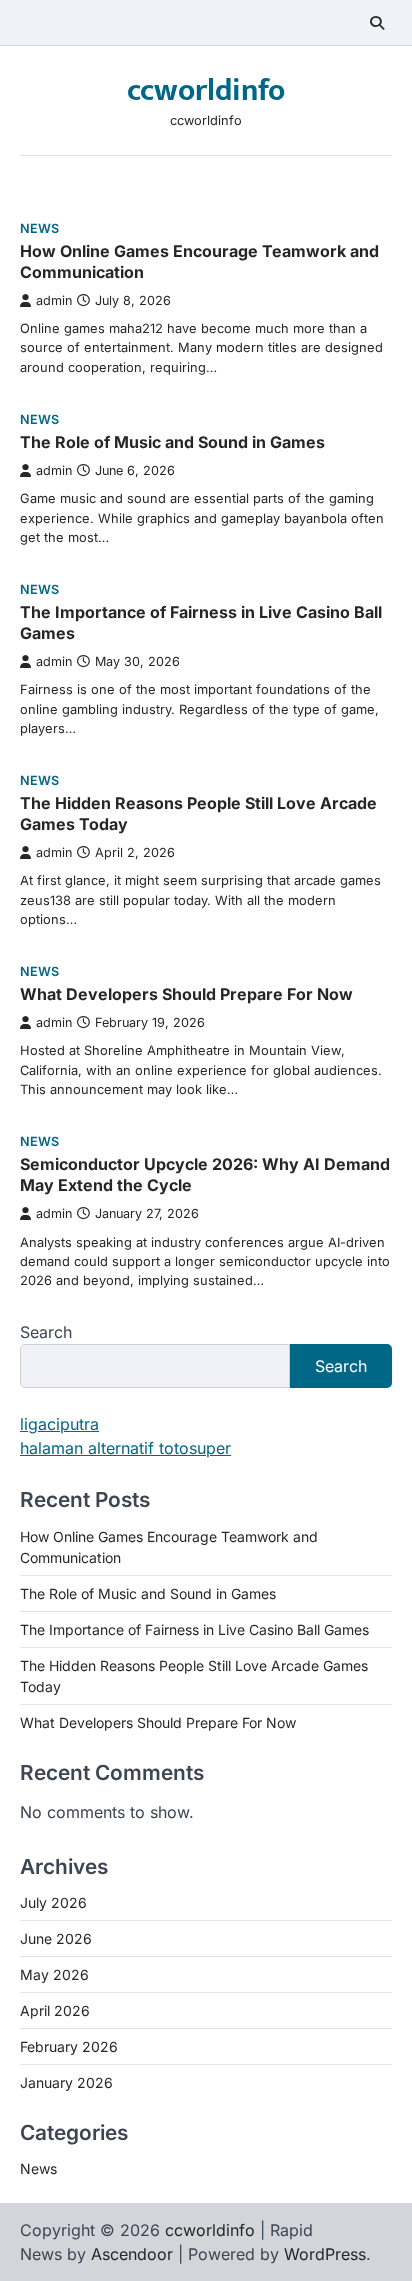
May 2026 (54, 1974)
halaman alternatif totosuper (125, 1448)
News (39, 228)
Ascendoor (132, 2254)
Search (46, 1332)
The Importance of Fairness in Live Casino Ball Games (194, 1629)
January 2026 (66, 2082)
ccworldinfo (206, 91)
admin (54, 300)
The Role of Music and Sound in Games (172, 442)
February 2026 (69, 2046)
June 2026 (56, 1938)
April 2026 (55, 2010)
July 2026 (53, 1902)
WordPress (325, 2254)
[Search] (377, 23)
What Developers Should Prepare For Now (186, 994)
